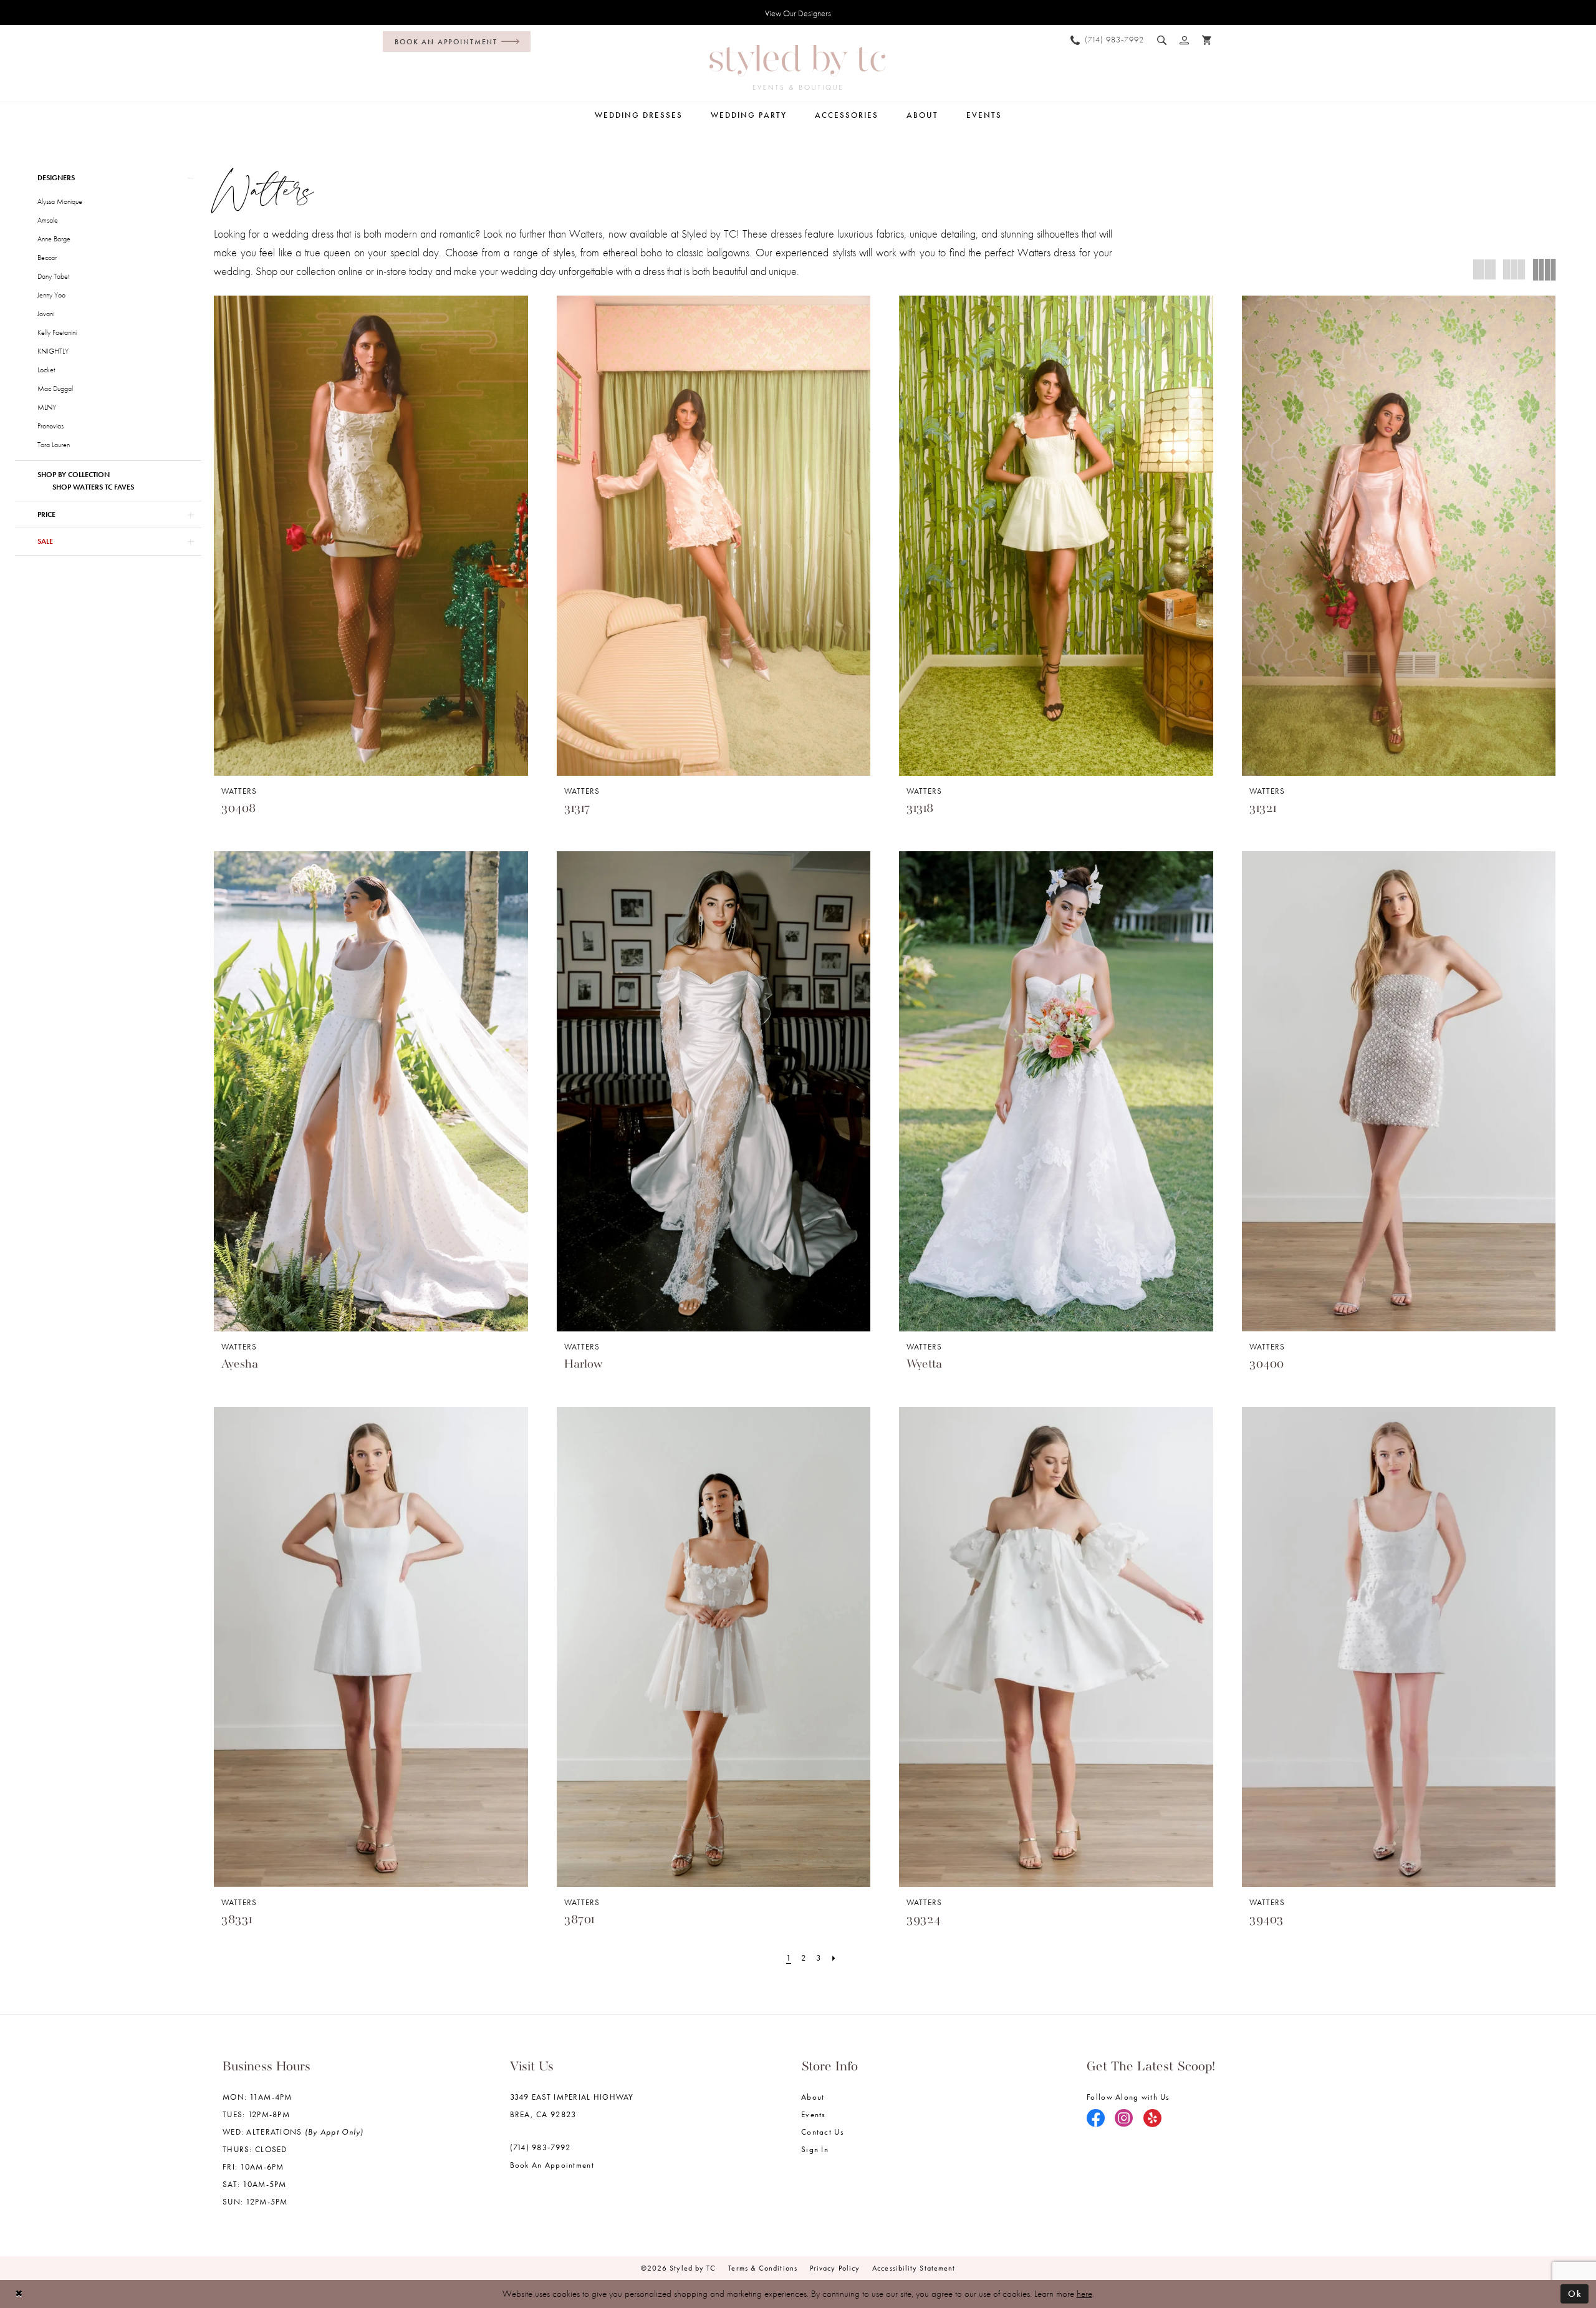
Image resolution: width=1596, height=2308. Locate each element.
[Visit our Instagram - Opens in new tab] (1124, 2119)
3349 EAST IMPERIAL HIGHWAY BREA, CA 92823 (572, 2106)
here (1084, 2294)
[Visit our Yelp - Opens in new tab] (1153, 2119)
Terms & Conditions (763, 2268)
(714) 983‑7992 (541, 2147)
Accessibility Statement (914, 2268)
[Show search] (1162, 40)
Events (814, 2114)
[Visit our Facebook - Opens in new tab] (1096, 2119)
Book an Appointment (552, 2165)
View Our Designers (798, 13)
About (813, 2097)
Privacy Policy (835, 2268)
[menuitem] (454, 41)
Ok (1575, 2294)
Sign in (815, 2149)
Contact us (823, 2132)
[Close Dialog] (19, 2294)
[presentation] (371, 536)
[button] (1185, 40)
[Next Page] (834, 1958)
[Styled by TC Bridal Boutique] (797, 67)
